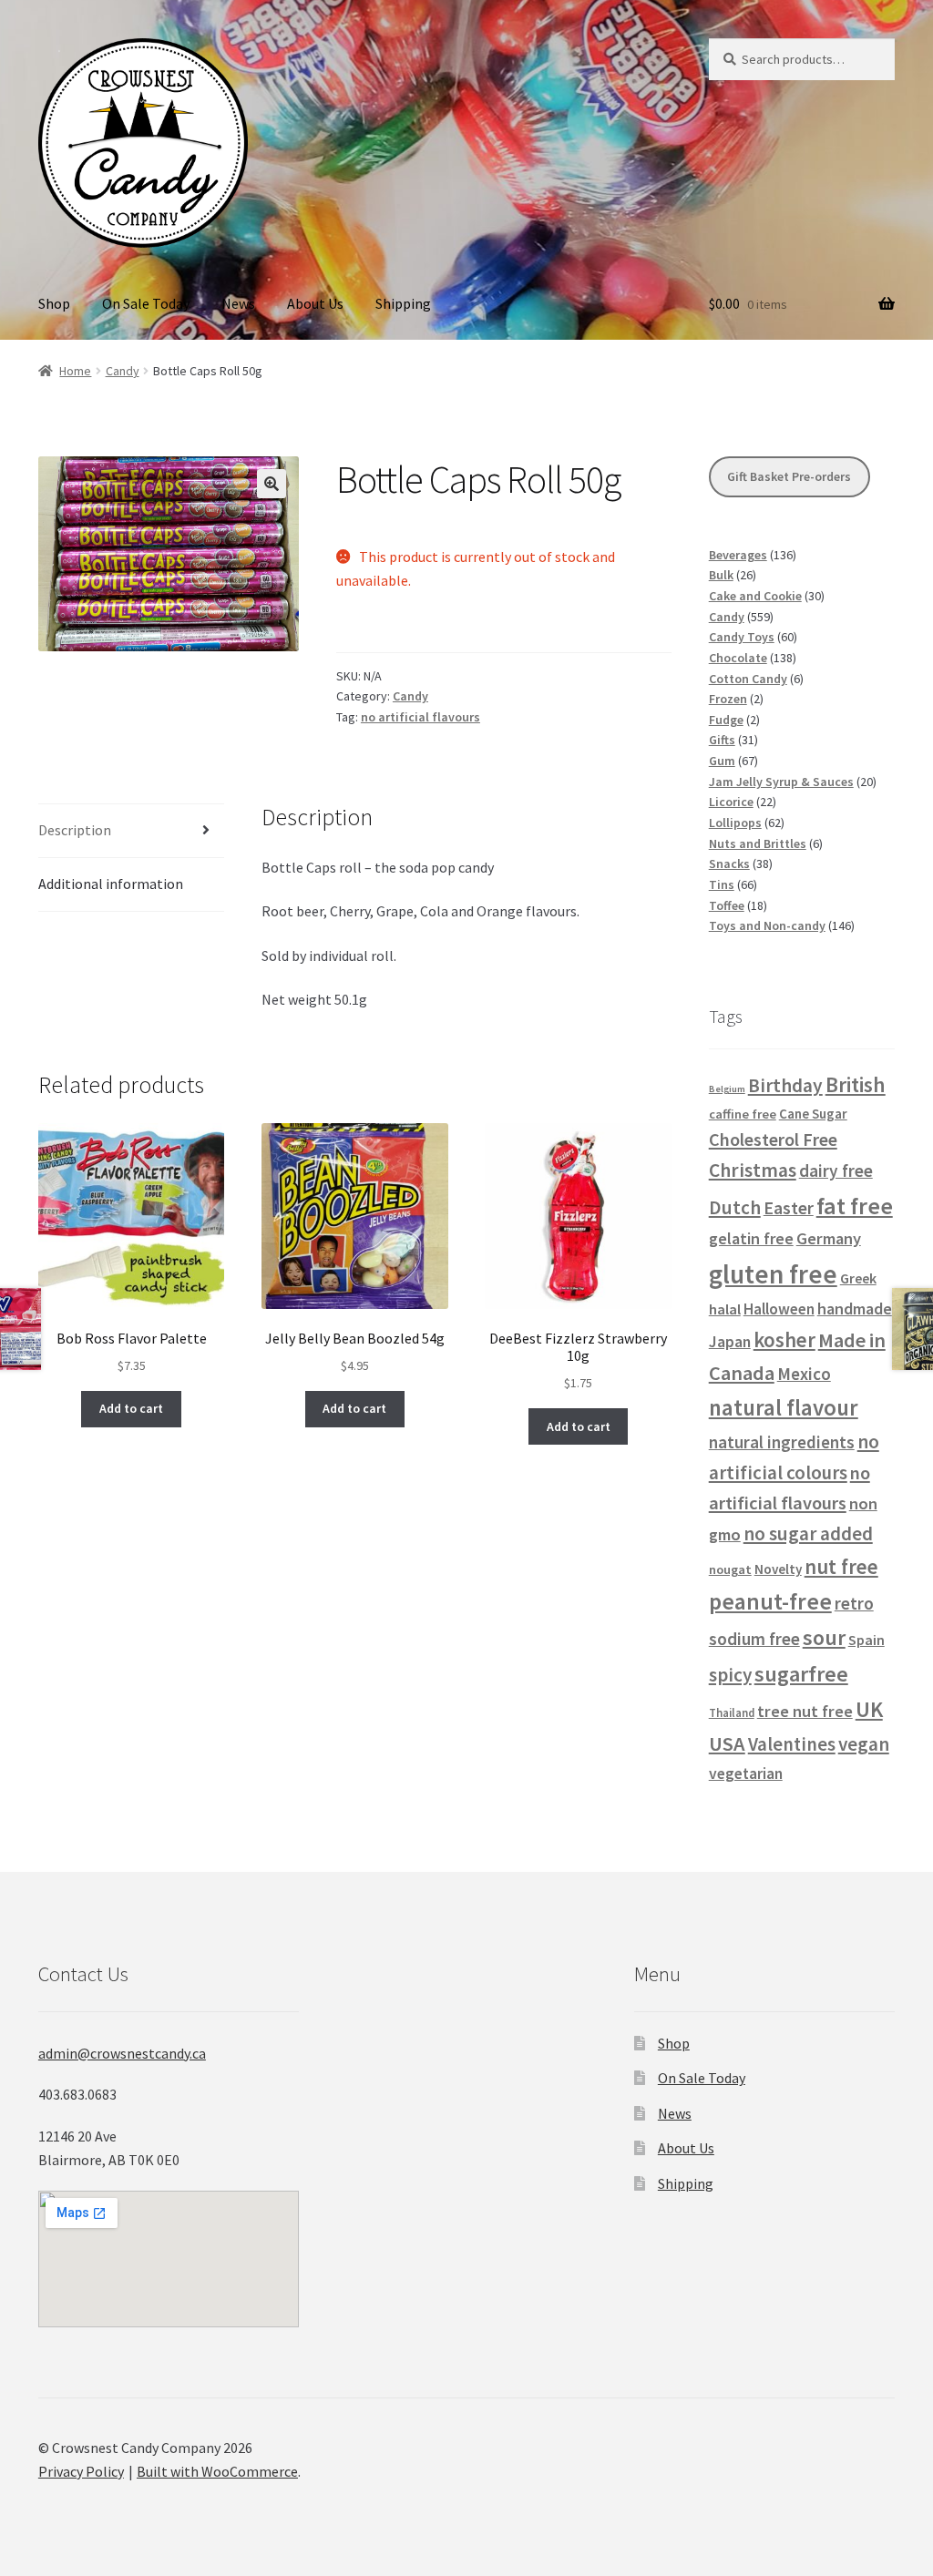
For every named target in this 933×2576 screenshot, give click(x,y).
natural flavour (784, 1408)
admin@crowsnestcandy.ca (122, 2053)
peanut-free (770, 1601)
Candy (123, 371)
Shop (54, 303)
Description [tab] (75, 830)
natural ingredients (782, 1442)
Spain (866, 1640)
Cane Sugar (813, 1114)
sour (824, 1637)
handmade (855, 1308)
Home (75, 371)
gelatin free (751, 1238)
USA (727, 1743)
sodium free (754, 1639)
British (856, 1084)
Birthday (785, 1085)
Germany (829, 1238)
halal (725, 1309)
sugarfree (801, 1674)
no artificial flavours (420, 717)
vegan (864, 1744)
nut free (841, 1566)
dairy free (836, 1170)
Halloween (779, 1309)
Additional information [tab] (111, 884)
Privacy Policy (81, 2471)
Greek (858, 1278)
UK (869, 1709)
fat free (855, 1206)
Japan (730, 1342)
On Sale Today (146, 303)
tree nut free (805, 1711)
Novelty (778, 1569)
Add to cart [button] (131, 1408)
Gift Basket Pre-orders (789, 476)
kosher (784, 1339)
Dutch (735, 1207)
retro (854, 1603)
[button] (272, 484)
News (238, 303)
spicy (730, 1675)
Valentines (792, 1744)
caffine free (743, 1114)
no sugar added (808, 1533)
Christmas (753, 1170)
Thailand (732, 1712)
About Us (315, 303)
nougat (730, 1569)
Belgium (727, 1089)
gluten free (773, 1274)
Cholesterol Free (773, 1139)
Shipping (403, 303)
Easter (789, 1208)
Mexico (804, 1374)
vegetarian (746, 1774)
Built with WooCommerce (217, 2471)
